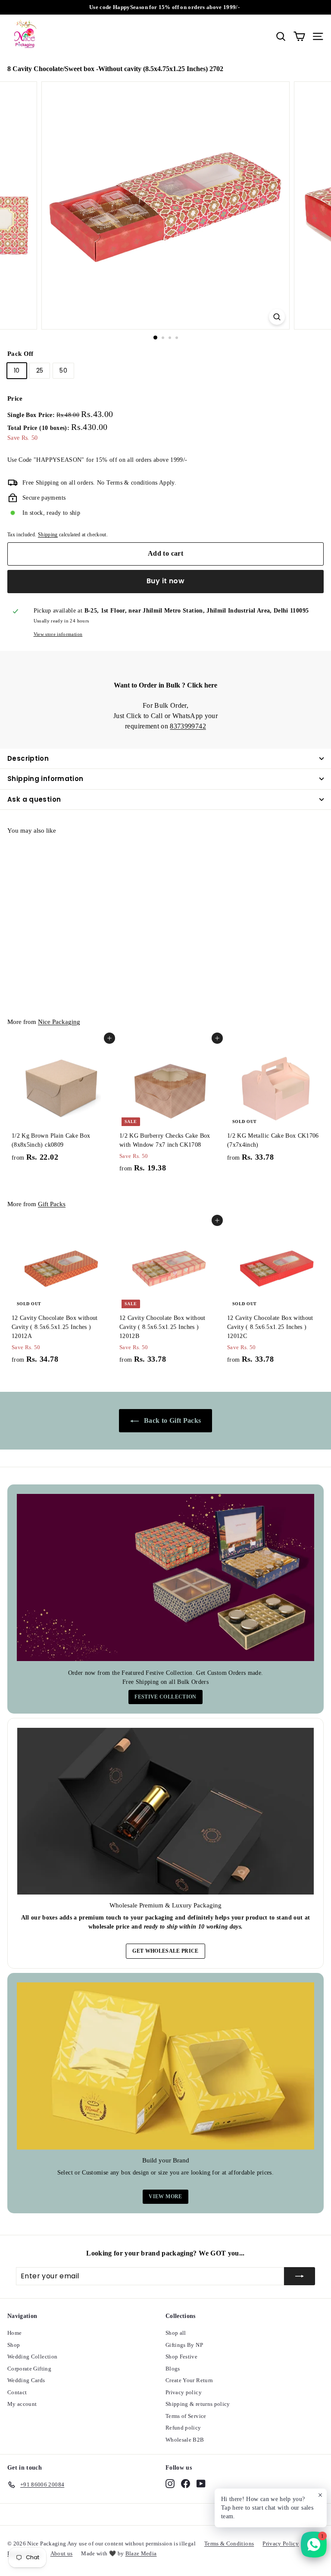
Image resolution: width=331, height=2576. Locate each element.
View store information (58, 634)
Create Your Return (189, 2380)
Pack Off (20, 354)
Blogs (173, 2369)
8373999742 (188, 726)
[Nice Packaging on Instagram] (170, 2483)
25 (40, 370)
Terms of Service (186, 2416)
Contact (17, 2392)
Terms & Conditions (229, 2543)
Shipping (48, 535)
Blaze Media (141, 2553)
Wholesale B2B (185, 2440)
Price (15, 398)
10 (17, 370)
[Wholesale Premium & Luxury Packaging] (165, 1811)
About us (62, 2553)
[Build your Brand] (165, 2066)
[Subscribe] (300, 2276)
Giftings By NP (184, 2345)
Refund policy (183, 2428)
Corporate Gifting (29, 2369)
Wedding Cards (26, 2380)
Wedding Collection (32, 2357)
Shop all (176, 2333)
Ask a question (34, 799)
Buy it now (165, 581)
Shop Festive (181, 2357)
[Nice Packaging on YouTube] (201, 2483)
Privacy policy (184, 2392)
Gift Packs (52, 1204)
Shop (14, 2345)
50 (63, 370)
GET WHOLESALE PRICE (165, 1951)
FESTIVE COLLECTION (165, 1697)
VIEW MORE (165, 2196)
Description (28, 758)
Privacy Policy (281, 2543)
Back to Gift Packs (172, 1420)
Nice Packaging (59, 1022)
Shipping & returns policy (198, 2404)
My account (22, 2404)
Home (14, 2333)
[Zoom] (277, 317)
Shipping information (45, 779)
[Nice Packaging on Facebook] (186, 2483)
